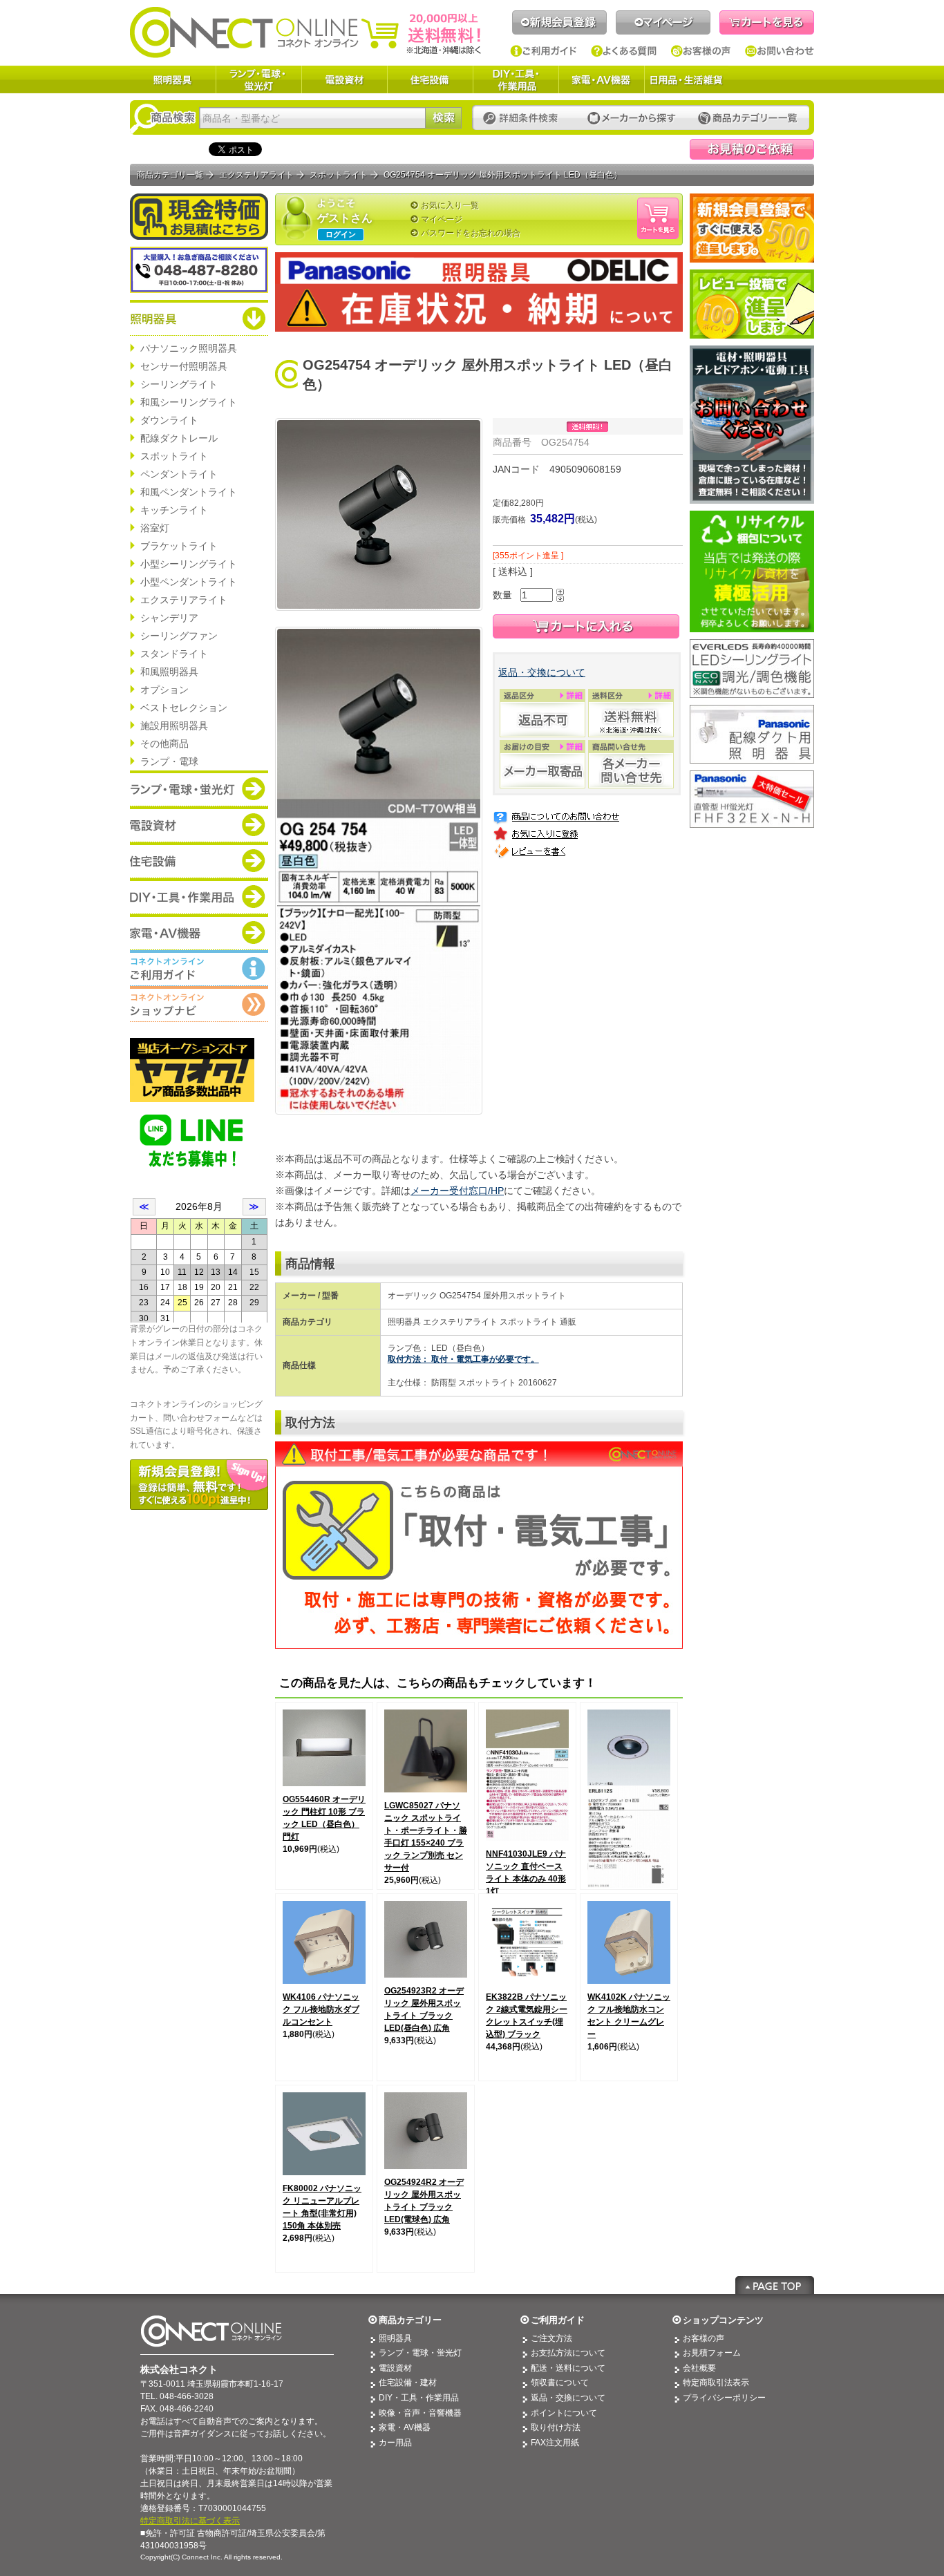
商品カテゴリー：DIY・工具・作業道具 (199, 896)
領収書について (560, 2383)
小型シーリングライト (189, 564)
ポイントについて (564, 2413)
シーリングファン (179, 636)
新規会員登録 (559, 22)
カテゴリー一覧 (748, 119)
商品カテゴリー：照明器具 (199, 318)
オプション (164, 690)
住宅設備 (430, 79)
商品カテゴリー (410, 2320)
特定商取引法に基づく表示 (190, 2521)
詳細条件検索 (524, 119)
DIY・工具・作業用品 (516, 79)
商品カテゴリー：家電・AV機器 (199, 932)
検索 (443, 118)
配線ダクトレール (179, 438)
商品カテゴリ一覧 (170, 175)
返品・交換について (542, 672)
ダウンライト (169, 420)
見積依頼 (752, 149)
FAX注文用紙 (555, 2443)
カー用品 (395, 2443)
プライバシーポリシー (724, 2398)
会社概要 (699, 2368)
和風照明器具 (169, 672)
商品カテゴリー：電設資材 (199, 824)
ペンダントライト (179, 474)
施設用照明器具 (174, 726)
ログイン (341, 234)
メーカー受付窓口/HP (457, 1191)
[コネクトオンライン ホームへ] (305, 32)
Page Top (775, 2285)
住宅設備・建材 (408, 2383)
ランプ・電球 (169, 761)
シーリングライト (179, 384)
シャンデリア (169, 618)
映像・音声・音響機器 (420, 2413)
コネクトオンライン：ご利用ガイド (199, 968)
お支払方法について (568, 2353)
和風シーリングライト (189, 402)
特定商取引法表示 (716, 2383)
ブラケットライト (179, 546)
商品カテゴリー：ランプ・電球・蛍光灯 (199, 788)
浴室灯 (155, 528)
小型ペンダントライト (189, 582)
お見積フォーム (712, 2353)
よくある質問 (624, 51)
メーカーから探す (632, 119)
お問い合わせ (780, 51)
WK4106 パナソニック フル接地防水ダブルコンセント (321, 2009)
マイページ (663, 22)
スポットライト (174, 456)
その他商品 (164, 744)
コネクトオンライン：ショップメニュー (199, 1004)
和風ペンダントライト (189, 492)
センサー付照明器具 (184, 366)
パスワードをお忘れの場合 (471, 233)
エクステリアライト (184, 600)
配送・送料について (568, 2368)
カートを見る (767, 22)
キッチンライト (174, 510)
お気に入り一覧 (450, 205)
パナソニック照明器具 (189, 348)
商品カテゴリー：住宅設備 (199, 860)
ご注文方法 (551, 2338)
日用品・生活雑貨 (686, 79)
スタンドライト (174, 654)
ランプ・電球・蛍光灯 (258, 79)
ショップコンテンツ (723, 2320)
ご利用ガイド (544, 51)
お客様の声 (701, 51)
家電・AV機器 (601, 79)
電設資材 (344, 79)
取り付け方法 (556, 2427)
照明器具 (173, 79)
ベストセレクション (184, 708)
